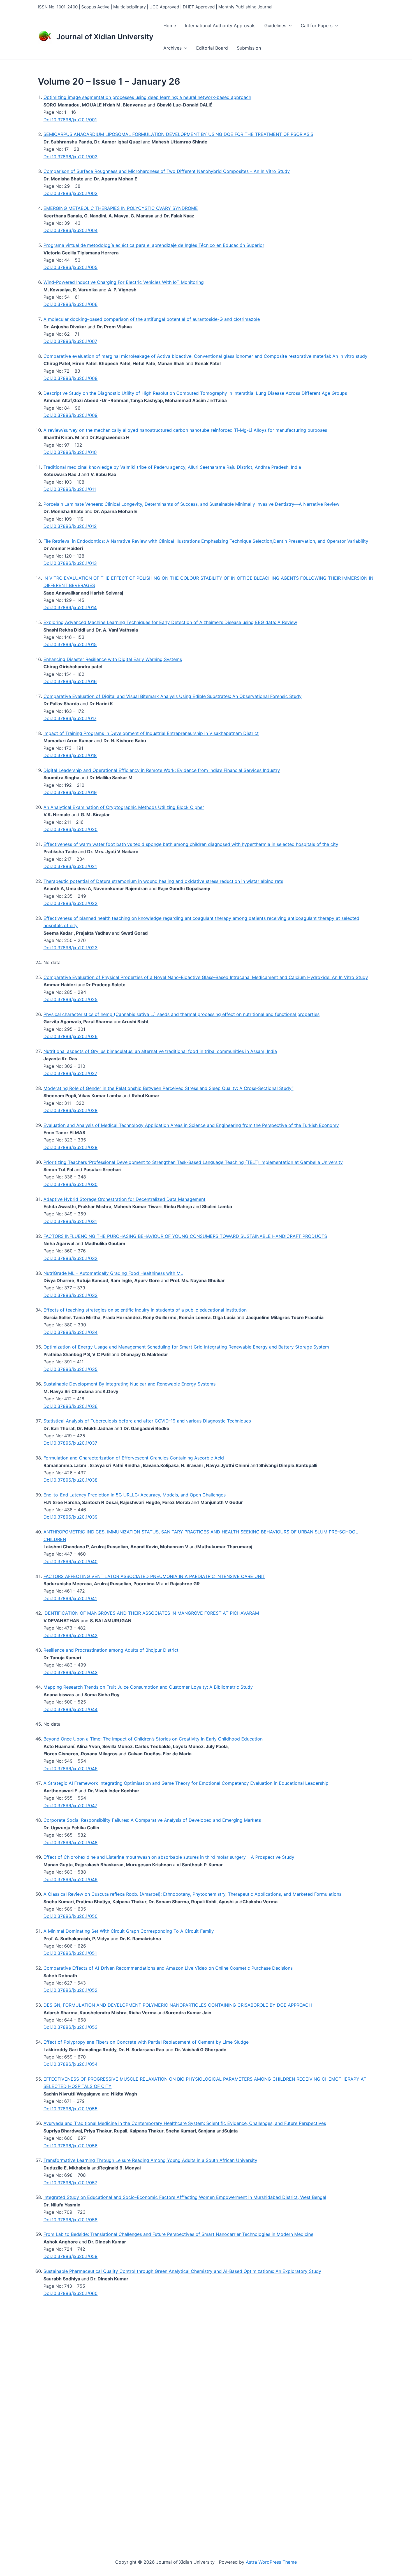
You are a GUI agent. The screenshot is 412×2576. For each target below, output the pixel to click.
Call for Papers (317, 25)
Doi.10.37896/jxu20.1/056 (70, 2146)
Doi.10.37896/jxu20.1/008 (70, 378)
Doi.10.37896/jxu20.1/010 (70, 452)
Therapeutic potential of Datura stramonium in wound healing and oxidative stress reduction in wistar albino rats (163, 881)
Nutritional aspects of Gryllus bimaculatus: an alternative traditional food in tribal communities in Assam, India (160, 1051)
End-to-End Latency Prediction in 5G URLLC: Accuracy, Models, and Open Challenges (135, 1495)
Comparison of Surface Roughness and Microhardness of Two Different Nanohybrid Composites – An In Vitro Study (167, 171)
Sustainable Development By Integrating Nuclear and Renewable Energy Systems (129, 1384)
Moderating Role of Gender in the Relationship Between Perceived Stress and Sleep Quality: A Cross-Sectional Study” (168, 1088)
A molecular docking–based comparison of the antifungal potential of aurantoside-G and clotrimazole (152, 319)
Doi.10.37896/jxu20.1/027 (70, 1073)
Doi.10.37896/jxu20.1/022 (70, 903)
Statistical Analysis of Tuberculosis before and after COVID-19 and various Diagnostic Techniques (147, 1421)
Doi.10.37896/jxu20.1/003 (70, 193)
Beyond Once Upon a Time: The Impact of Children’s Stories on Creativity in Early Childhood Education (153, 1739)
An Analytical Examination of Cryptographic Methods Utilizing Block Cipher (124, 807)
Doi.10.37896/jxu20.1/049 (70, 1879)
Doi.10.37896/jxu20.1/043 (70, 1672)
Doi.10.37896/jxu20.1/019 (70, 792)
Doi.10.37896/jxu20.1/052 (70, 1990)
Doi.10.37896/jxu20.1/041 (70, 1598)
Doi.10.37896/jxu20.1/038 (70, 1480)
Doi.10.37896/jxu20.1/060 (70, 2293)
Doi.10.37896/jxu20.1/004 (70, 230)
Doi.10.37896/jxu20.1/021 (70, 866)
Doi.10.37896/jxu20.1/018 (70, 755)
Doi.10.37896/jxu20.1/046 (70, 1769)
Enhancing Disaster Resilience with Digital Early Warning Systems (113, 659)
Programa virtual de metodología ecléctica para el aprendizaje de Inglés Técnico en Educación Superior (154, 245)
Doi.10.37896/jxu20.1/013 (70, 563)
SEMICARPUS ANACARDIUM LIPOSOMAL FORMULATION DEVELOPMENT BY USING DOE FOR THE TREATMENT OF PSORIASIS (178, 134)
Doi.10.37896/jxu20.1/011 (70, 489)
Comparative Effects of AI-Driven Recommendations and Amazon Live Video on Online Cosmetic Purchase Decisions (168, 1968)
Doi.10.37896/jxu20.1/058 (70, 2220)
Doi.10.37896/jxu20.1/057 (70, 2183)
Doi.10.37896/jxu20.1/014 (70, 607)
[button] (289, 25)
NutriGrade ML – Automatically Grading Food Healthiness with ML (113, 1273)
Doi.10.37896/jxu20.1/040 (70, 1561)
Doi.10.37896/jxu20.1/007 (70, 341)
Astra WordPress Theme (271, 2562)
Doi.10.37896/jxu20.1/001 (70, 120)
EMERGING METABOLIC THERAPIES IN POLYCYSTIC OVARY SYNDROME (121, 208)
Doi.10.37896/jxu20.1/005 (70, 267)
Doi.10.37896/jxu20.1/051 (70, 1953)
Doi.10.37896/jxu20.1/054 (70, 2064)
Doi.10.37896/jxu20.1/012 (70, 526)
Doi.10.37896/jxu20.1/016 (70, 681)
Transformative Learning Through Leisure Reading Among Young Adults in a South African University (150, 2160)
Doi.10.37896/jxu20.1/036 (70, 1406)
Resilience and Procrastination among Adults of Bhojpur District (111, 1650)
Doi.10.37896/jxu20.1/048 (70, 1842)
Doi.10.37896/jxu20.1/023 (70, 948)
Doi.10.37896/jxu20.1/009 (70, 415)
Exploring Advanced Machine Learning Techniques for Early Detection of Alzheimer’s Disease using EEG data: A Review (170, 622)
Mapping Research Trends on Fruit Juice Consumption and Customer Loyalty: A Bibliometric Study (148, 1687)
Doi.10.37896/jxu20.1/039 (70, 1517)
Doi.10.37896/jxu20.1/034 (70, 1332)
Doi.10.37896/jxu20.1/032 (70, 1258)
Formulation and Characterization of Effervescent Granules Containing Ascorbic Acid (134, 1458)
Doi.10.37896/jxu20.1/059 (70, 2256)
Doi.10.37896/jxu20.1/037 (70, 1443)
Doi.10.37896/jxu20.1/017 (70, 718)
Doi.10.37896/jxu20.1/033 (70, 1295)
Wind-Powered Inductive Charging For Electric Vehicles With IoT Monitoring (124, 282)
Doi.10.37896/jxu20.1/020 (70, 829)
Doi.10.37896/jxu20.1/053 (70, 2027)
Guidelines (275, 25)
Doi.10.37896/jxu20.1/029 (70, 1147)
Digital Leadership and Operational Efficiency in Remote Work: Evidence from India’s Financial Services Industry (162, 770)
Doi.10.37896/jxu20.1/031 (70, 1221)
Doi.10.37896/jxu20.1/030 (70, 1184)
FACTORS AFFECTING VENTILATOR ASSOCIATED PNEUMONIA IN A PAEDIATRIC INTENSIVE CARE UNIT (154, 1576)
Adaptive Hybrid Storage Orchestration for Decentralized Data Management (124, 1199)
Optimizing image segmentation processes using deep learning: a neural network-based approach (147, 97)
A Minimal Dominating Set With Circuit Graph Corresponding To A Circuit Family (129, 1931)
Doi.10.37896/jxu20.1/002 (70, 157)
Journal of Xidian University (105, 37)
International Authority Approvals (220, 25)
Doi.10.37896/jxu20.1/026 (70, 1036)
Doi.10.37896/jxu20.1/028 (70, 1110)
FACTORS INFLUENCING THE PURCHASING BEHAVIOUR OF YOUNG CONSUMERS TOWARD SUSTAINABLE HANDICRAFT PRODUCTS (185, 1236)
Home (170, 25)
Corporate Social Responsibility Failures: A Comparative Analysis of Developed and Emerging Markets (152, 1820)
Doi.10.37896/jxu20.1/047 (70, 1805)
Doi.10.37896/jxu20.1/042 (70, 1635)
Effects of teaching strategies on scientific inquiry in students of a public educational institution (145, 1310)
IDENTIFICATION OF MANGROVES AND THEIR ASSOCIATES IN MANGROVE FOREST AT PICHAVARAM (151, 1613)
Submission (249, 48)
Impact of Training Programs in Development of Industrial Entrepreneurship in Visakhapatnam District (151, 733)
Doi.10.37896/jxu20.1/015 (70, 644)
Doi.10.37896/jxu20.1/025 (70, 999)
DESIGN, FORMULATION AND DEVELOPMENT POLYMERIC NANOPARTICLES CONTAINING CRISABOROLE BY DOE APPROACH (178, 2005)
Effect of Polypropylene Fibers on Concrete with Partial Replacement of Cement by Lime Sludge (146, 2042)
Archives (173, 48)
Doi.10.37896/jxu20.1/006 (70, 304)
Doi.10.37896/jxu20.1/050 (70, 1916)
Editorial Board (212, 48)
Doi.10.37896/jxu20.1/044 (70, 1709)
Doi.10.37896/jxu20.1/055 (70, 2109)
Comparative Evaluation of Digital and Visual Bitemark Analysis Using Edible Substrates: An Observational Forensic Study (173, 696)
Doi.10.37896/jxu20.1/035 (70, 1369)
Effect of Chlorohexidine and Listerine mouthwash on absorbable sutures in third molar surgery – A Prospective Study (169, 1857)
